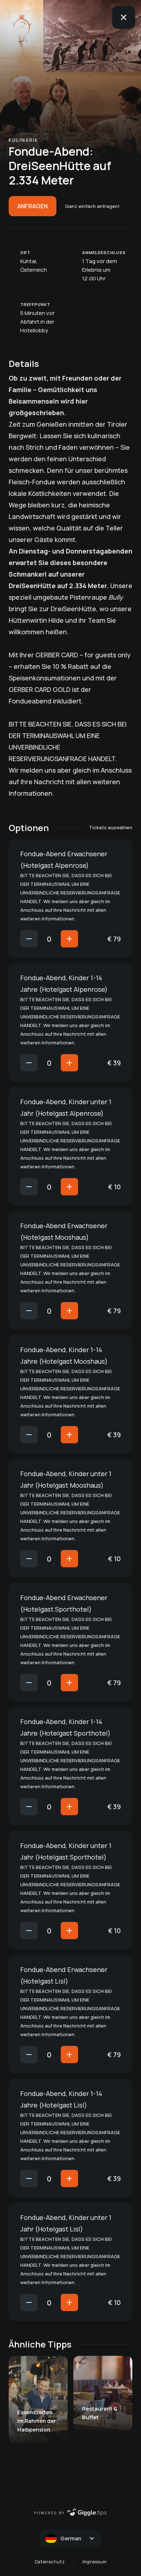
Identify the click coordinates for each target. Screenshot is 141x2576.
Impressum (95, 2562)
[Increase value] (69, 939)
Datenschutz (50, 2562)
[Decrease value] (29, 939)
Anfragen (33, 206)
